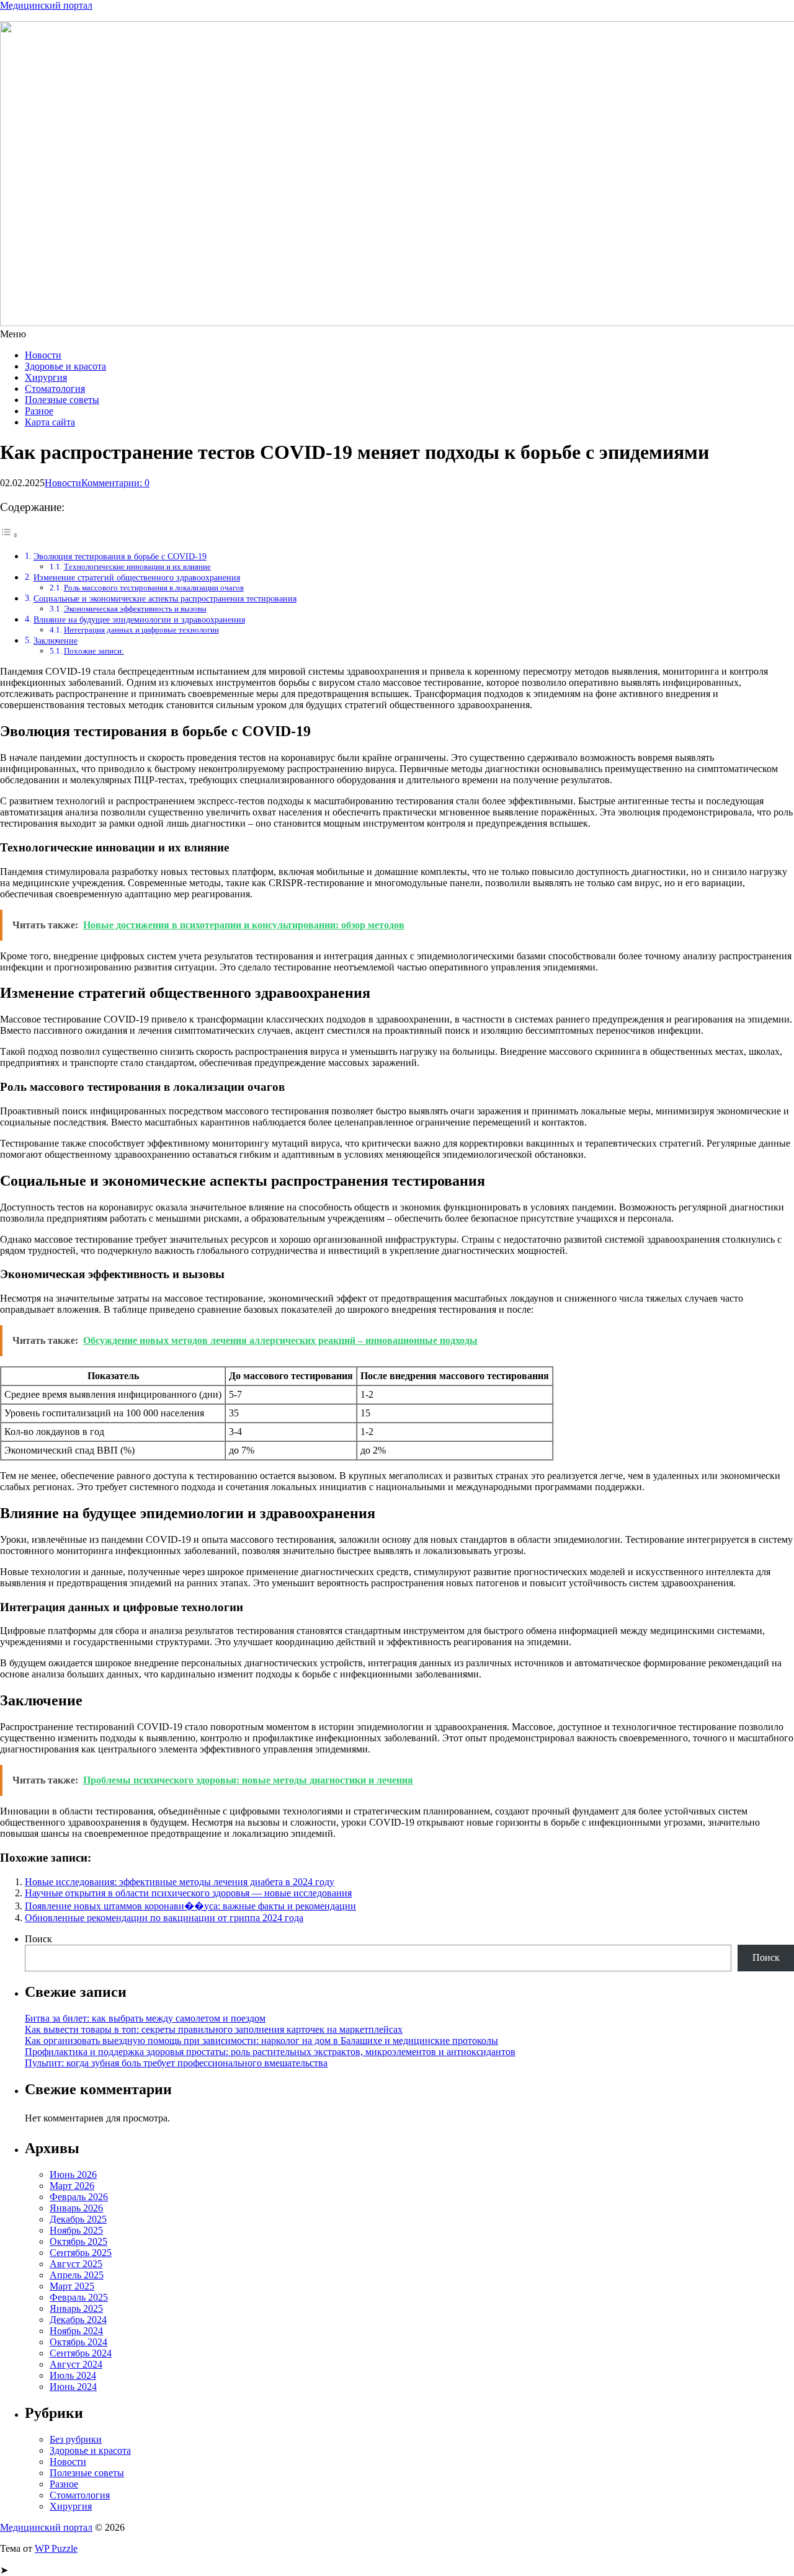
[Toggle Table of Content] (9, 535)
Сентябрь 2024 (81, 2353)
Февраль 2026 (79, 2197)
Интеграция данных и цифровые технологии (141, 630)
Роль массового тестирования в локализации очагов (154, 588)
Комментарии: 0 (115, 483)
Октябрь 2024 (78, 2342)
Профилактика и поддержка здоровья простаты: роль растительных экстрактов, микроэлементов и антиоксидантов (270, 2052)
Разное (39, 411)
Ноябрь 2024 (76, 2331)
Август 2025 (76, 2264)
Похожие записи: (94, 651)
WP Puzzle (56, 2548)
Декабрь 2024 (78, 2320)
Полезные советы (62, 400)
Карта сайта (50, 422)
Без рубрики (76, 2439)
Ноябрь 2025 (76, 2230)
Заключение (56, 641)
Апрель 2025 (77, 2275)
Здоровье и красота (65, 366)
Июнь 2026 (73, 2174)
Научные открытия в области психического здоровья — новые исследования (188, 1893)
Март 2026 (72, 2186)
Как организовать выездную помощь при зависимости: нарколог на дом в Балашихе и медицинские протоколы (261, 2041)
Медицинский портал (46, 5)
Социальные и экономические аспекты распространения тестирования (165, 598)
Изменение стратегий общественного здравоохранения (137, 577)
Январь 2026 (76, 2208)
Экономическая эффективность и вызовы (135, 609)
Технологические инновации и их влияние (137, 566)
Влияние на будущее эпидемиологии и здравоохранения (139, 620)
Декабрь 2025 (78, 2219)
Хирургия (46, 377)
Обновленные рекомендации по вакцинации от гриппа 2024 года (164, 1918)
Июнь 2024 (73, 2387)
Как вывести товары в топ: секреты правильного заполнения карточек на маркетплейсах (214, 2029)
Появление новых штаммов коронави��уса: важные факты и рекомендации (190, 1906)
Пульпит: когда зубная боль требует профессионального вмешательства (176, 2063)
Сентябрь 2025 (81, 2253)
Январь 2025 (76, 2308)
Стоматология (55, 389)
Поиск (38, 1939)
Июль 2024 (73, 2375)
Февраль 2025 (79, 2297)
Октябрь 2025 (78, 2241)
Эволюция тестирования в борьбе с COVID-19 (120, 556)
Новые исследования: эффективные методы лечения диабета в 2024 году (180, 1882)
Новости (43, 355)
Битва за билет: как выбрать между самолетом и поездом (145, 2018)
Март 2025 (72, 2286)
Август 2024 (76, 2364)
